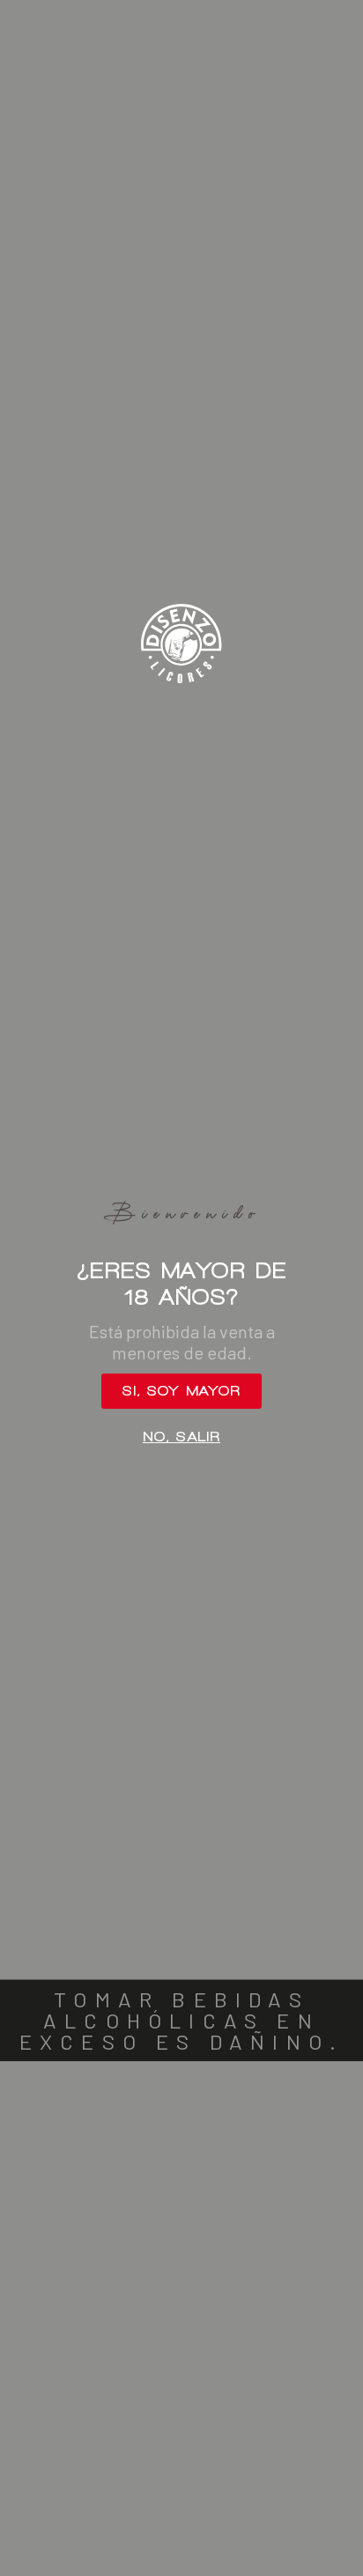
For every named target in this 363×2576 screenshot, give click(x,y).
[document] (181, 1288)
